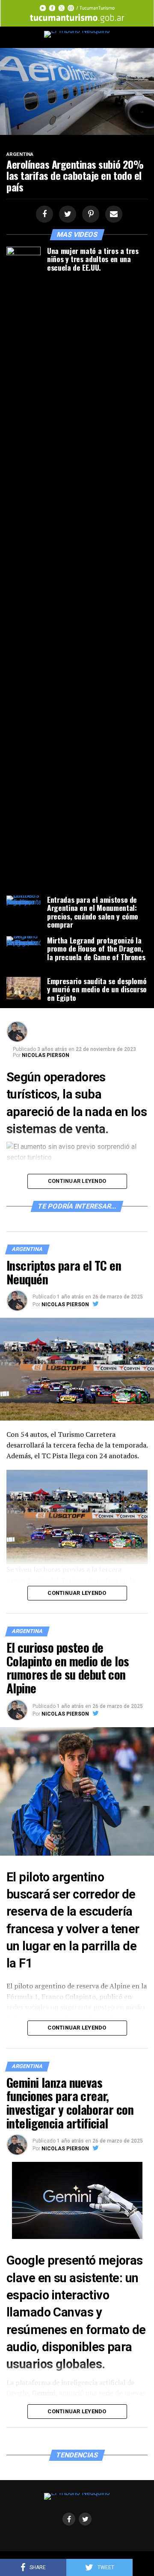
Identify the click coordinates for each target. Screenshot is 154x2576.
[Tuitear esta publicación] (66, 214)
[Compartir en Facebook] (43, 214)
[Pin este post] (89, 214)
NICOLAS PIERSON (46, 1055)
